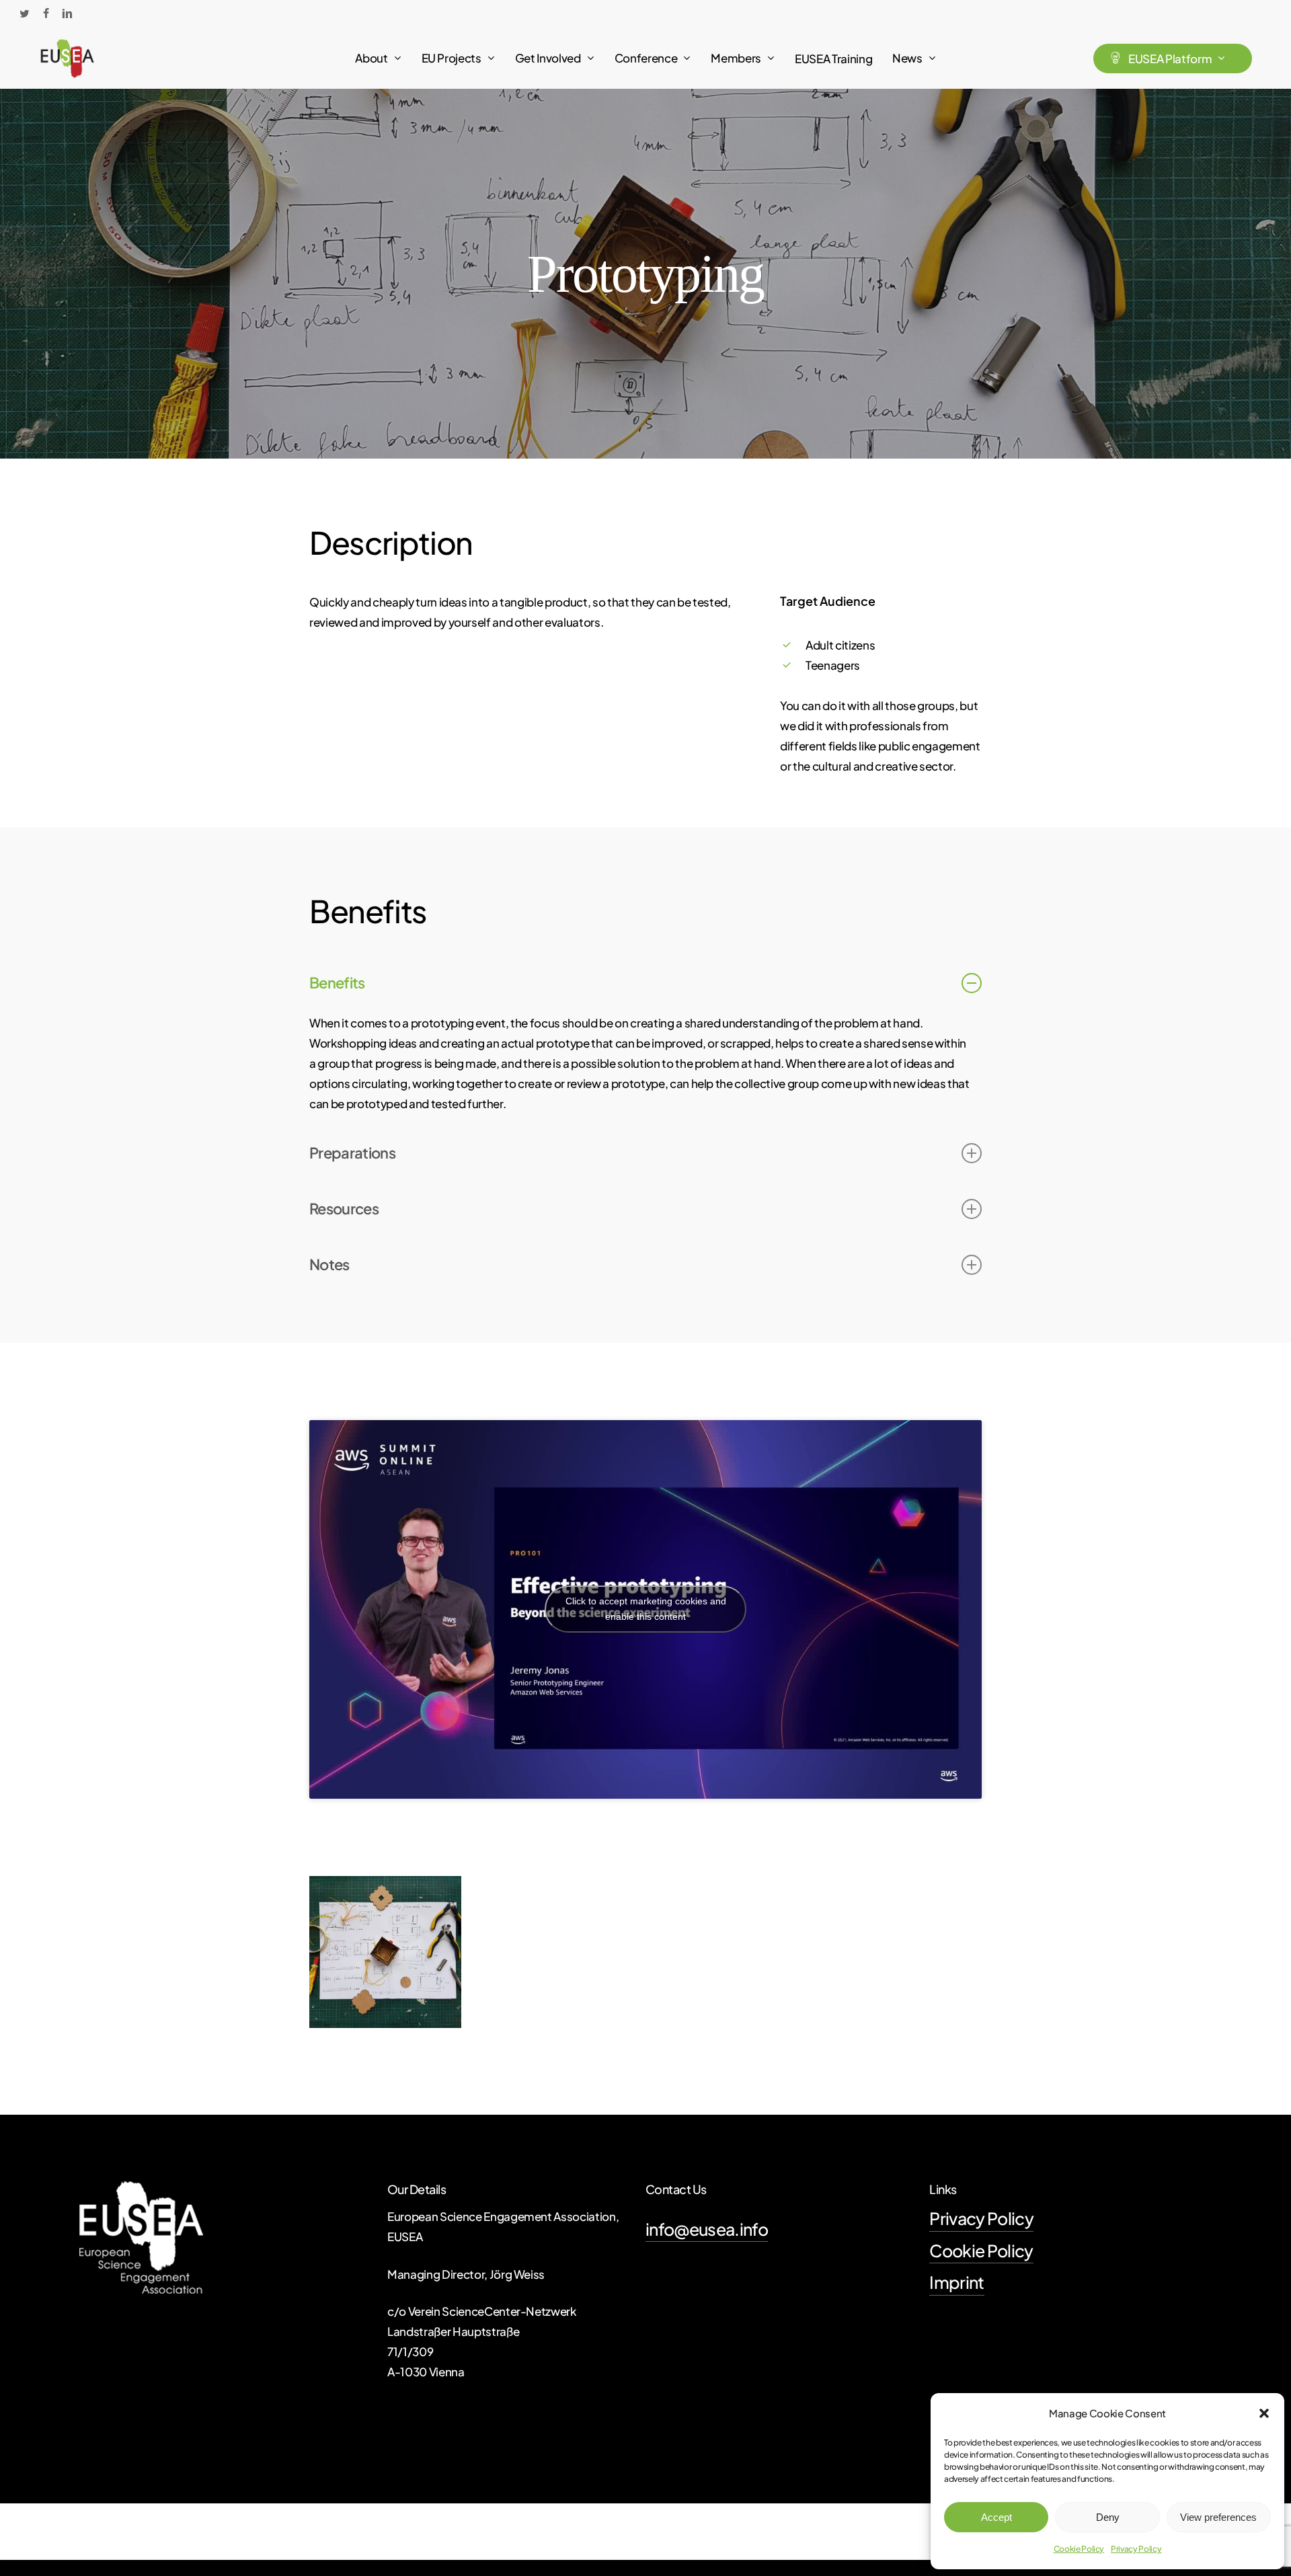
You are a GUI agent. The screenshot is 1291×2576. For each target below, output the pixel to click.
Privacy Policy (1136, 2549)
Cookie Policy (1079, 2549)
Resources (344, 1208)
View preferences (1218, 2517)
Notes (329, 1264)
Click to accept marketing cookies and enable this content (646, 1609)
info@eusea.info (707, 2229)
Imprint (956, 2282)
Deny (1108, 2517)
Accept (996, 2517)
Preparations (352, 1153)
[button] (1264, 2413)
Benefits (337, 982)
